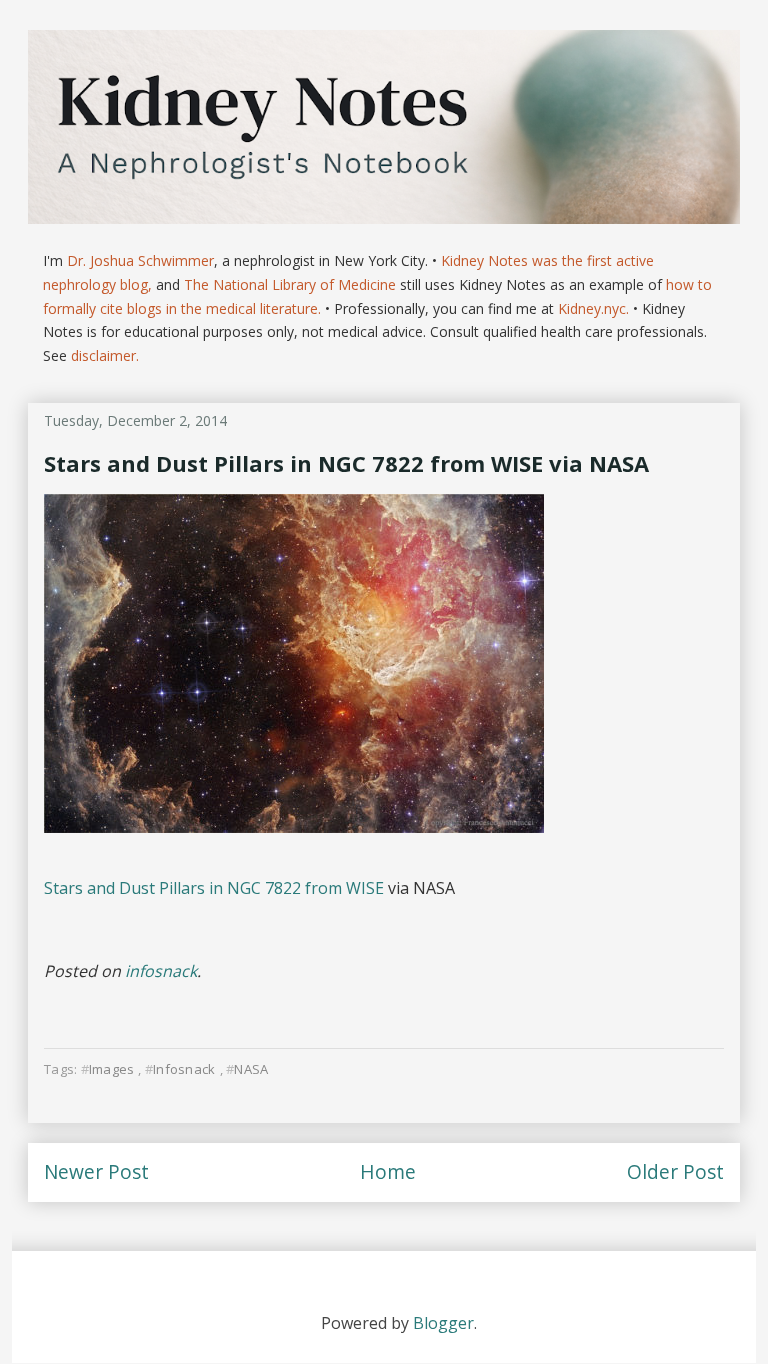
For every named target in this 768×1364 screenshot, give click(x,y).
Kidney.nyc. (593, 308)
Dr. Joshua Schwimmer (140, 260)
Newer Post (96, 1171)
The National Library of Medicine (290, 284)
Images (112, 1069)
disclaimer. (105, 355)
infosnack (161, 971)
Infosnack (184, 1069)
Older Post (675, 1171)
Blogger (443, 1323)
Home (388, 1171)
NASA (251, 1069)
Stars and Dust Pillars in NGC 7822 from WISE (214, 888)
